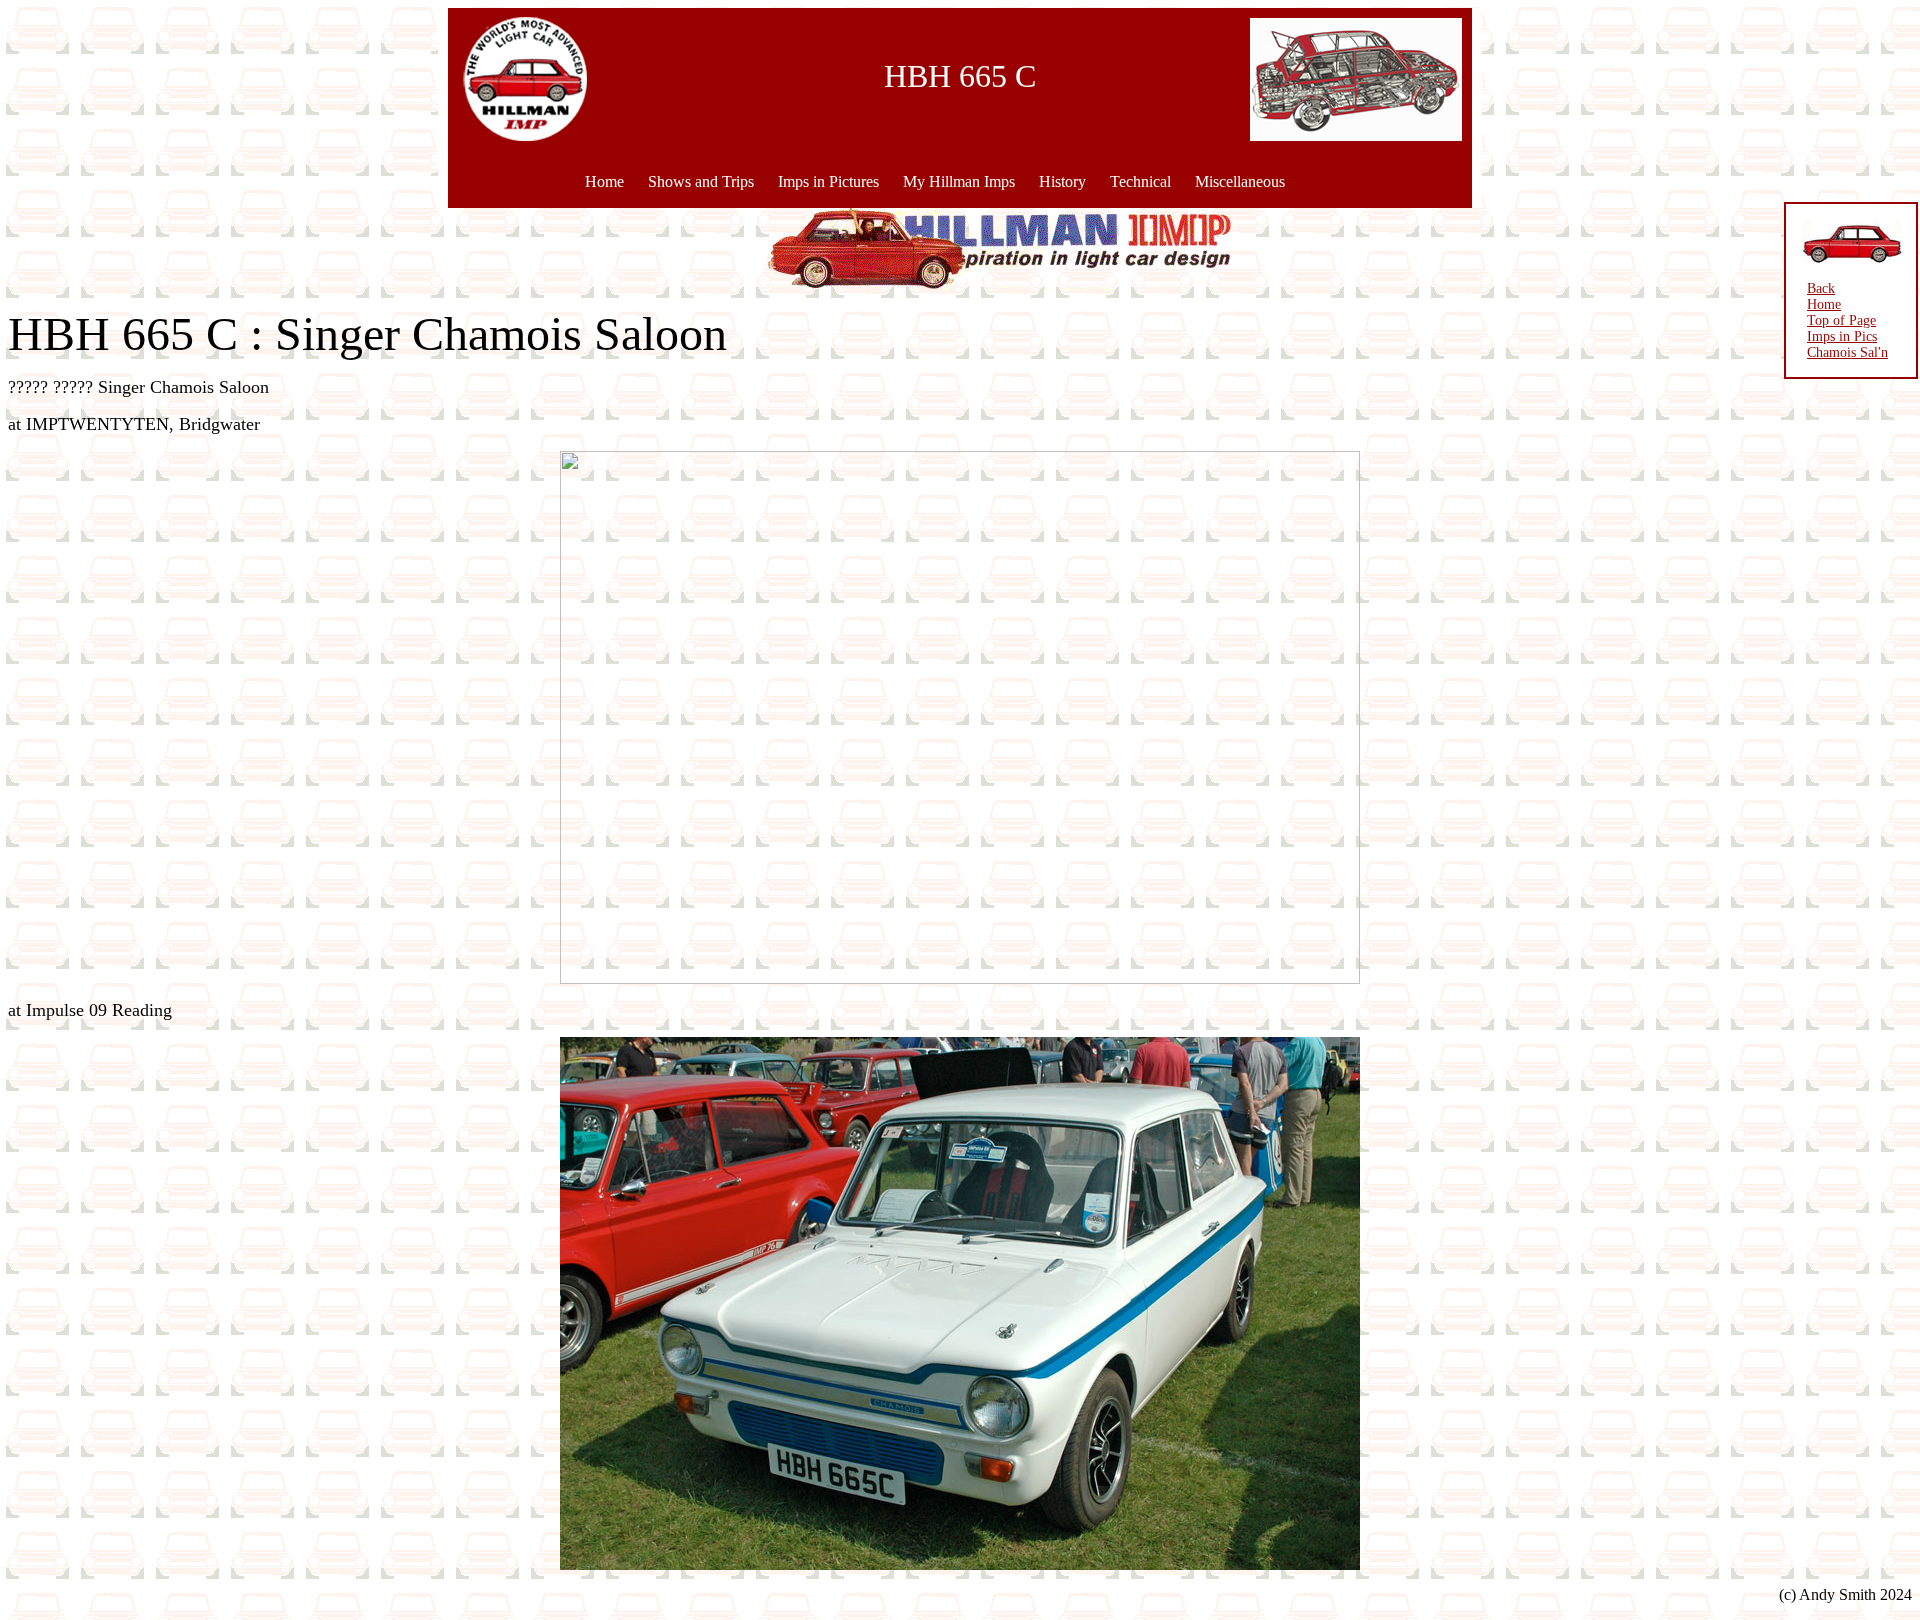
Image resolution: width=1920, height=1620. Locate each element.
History (1062, 181)
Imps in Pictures (828, 181)
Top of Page (1841, 320)
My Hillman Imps (959, 181)
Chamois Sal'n (1847, 352)
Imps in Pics (1842, 336)
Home (604, 181)
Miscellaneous (1240, 181)
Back (1821, 288)
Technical (1140, 181)
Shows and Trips (701, 181)
